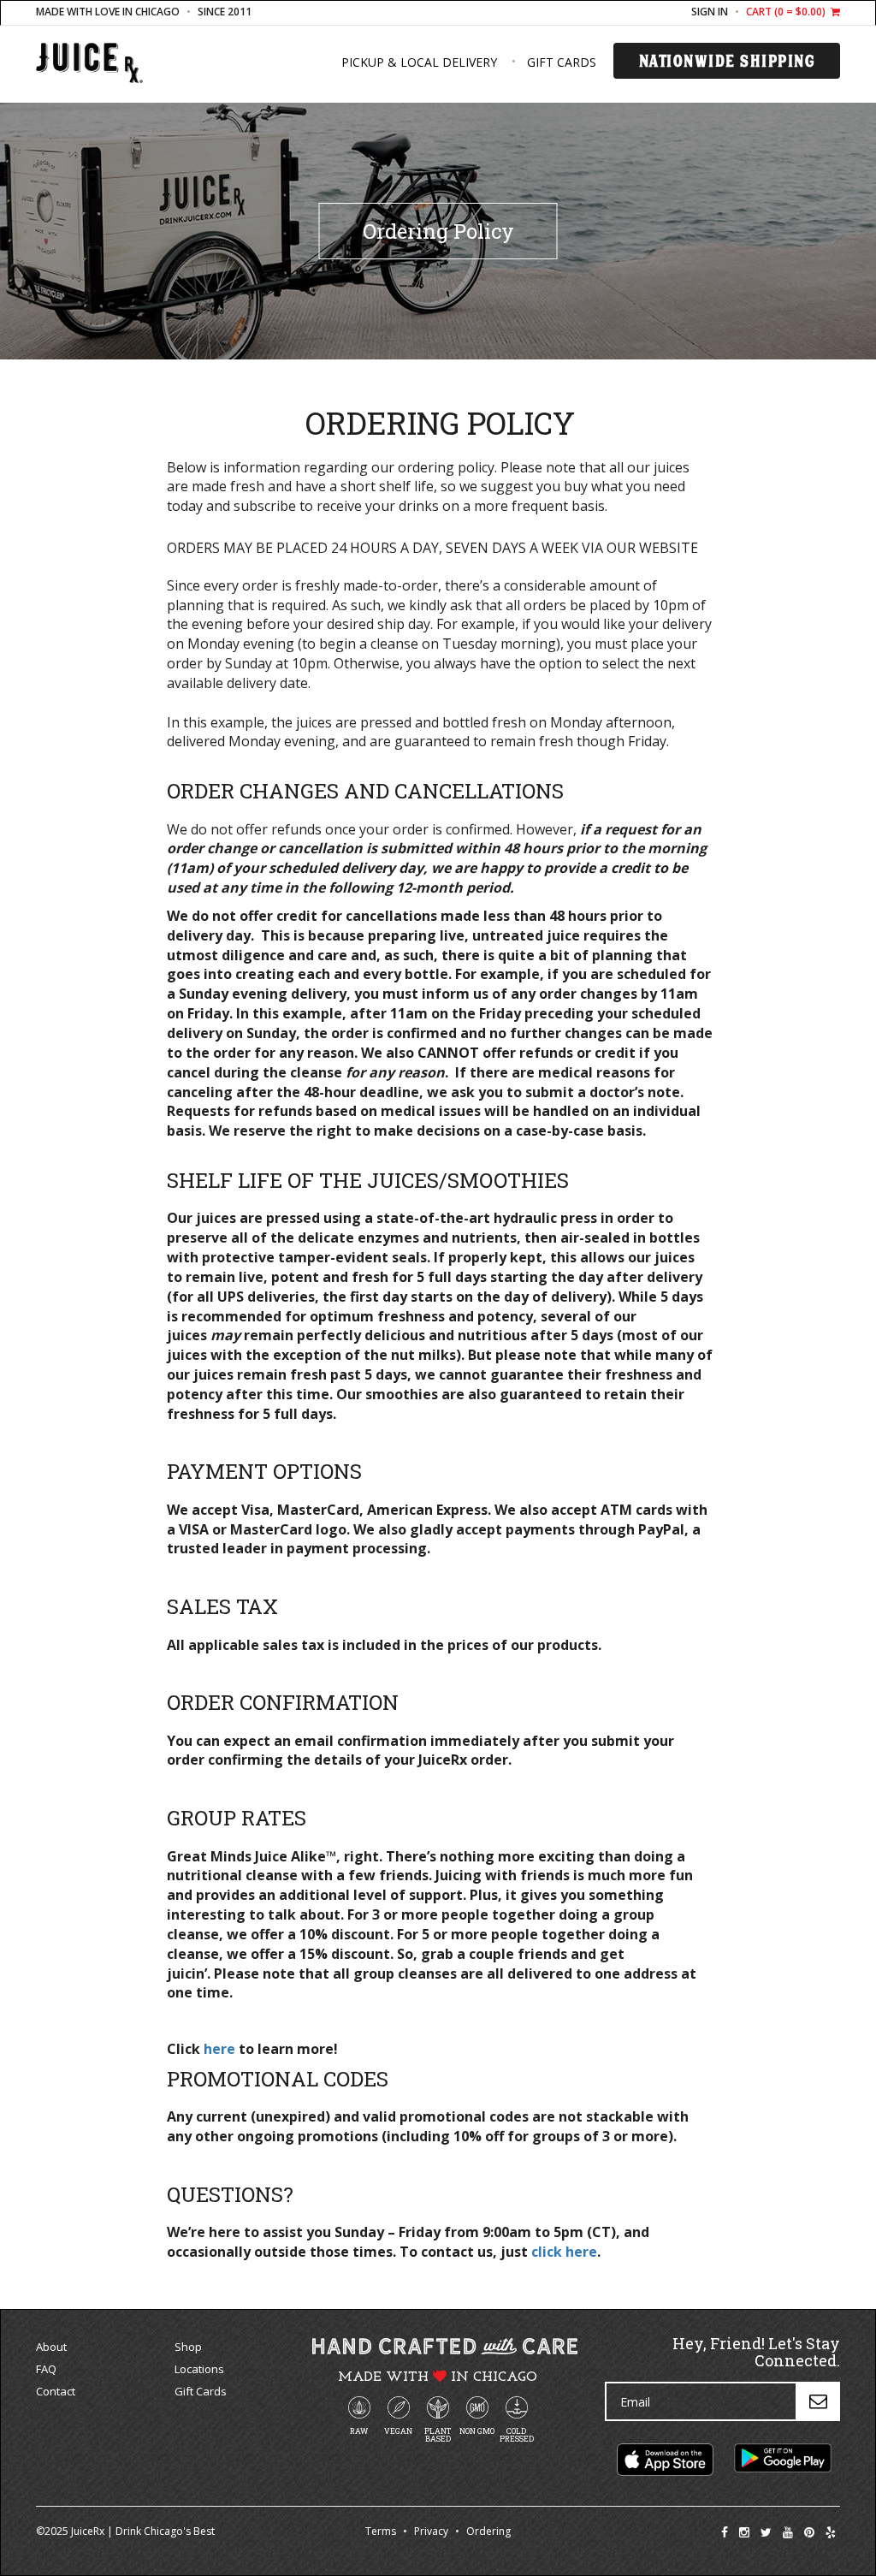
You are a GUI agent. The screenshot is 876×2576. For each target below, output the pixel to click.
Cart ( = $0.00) (787, 12)
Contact (56, 2391)
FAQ (46, 2369)
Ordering (488, 2531)
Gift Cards (562, 62)
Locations (199, 2369)
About (51, 2347)
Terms (381, 2531)
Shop (188, 2347)
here (219, 2049)
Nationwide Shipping (727, 61)
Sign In (710, 12)
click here (564, 2252)
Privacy (431, 2531)
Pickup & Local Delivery (419, 62)
